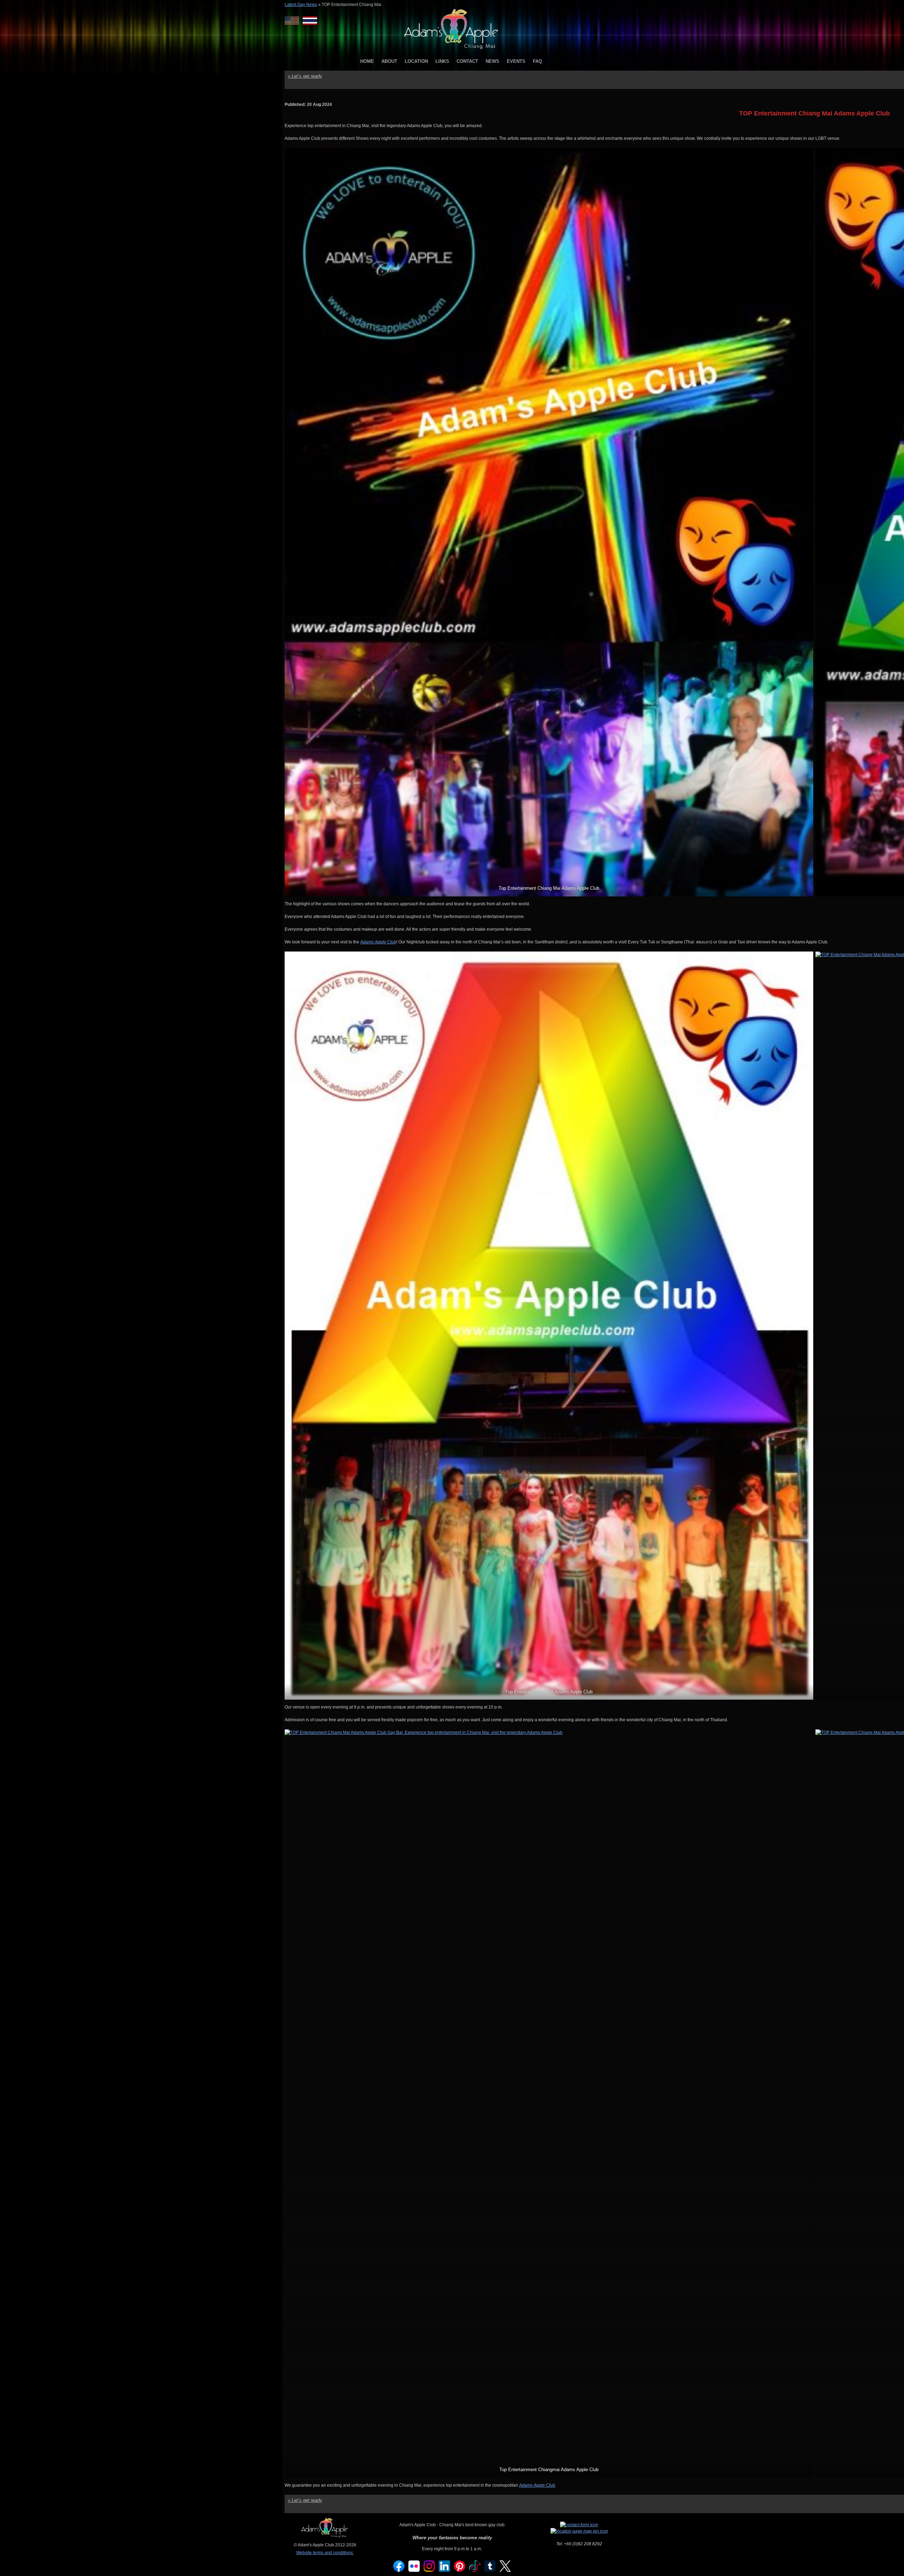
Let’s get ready (305, 76)
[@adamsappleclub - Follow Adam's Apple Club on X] (505, 2570)
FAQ (537, 61)
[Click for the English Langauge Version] (294, 21)
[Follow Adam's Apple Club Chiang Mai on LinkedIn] (445, 2570)
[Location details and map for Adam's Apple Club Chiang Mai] (579, 2531)
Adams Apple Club (378, 942)
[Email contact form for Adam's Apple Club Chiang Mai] (579, 2525)
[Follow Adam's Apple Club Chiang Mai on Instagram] (429, 2570)
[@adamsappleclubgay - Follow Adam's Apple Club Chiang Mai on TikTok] (475, 2570)
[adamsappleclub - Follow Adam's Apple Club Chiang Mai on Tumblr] (490, 2570)
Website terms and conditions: (325, 2553)
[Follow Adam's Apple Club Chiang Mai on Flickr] (414, 2570)
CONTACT (467, 61)
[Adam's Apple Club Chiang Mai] (452, 50)
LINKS (442, 61)
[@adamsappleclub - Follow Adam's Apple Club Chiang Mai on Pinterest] (460, 2570)
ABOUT (389, 61)
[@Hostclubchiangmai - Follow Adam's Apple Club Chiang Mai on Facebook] (399, 2570)
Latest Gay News (301, 5)
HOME (367, 61)
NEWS (492, 61)
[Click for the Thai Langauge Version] (310, 21)
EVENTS (516, 61)
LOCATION (416, 61)
